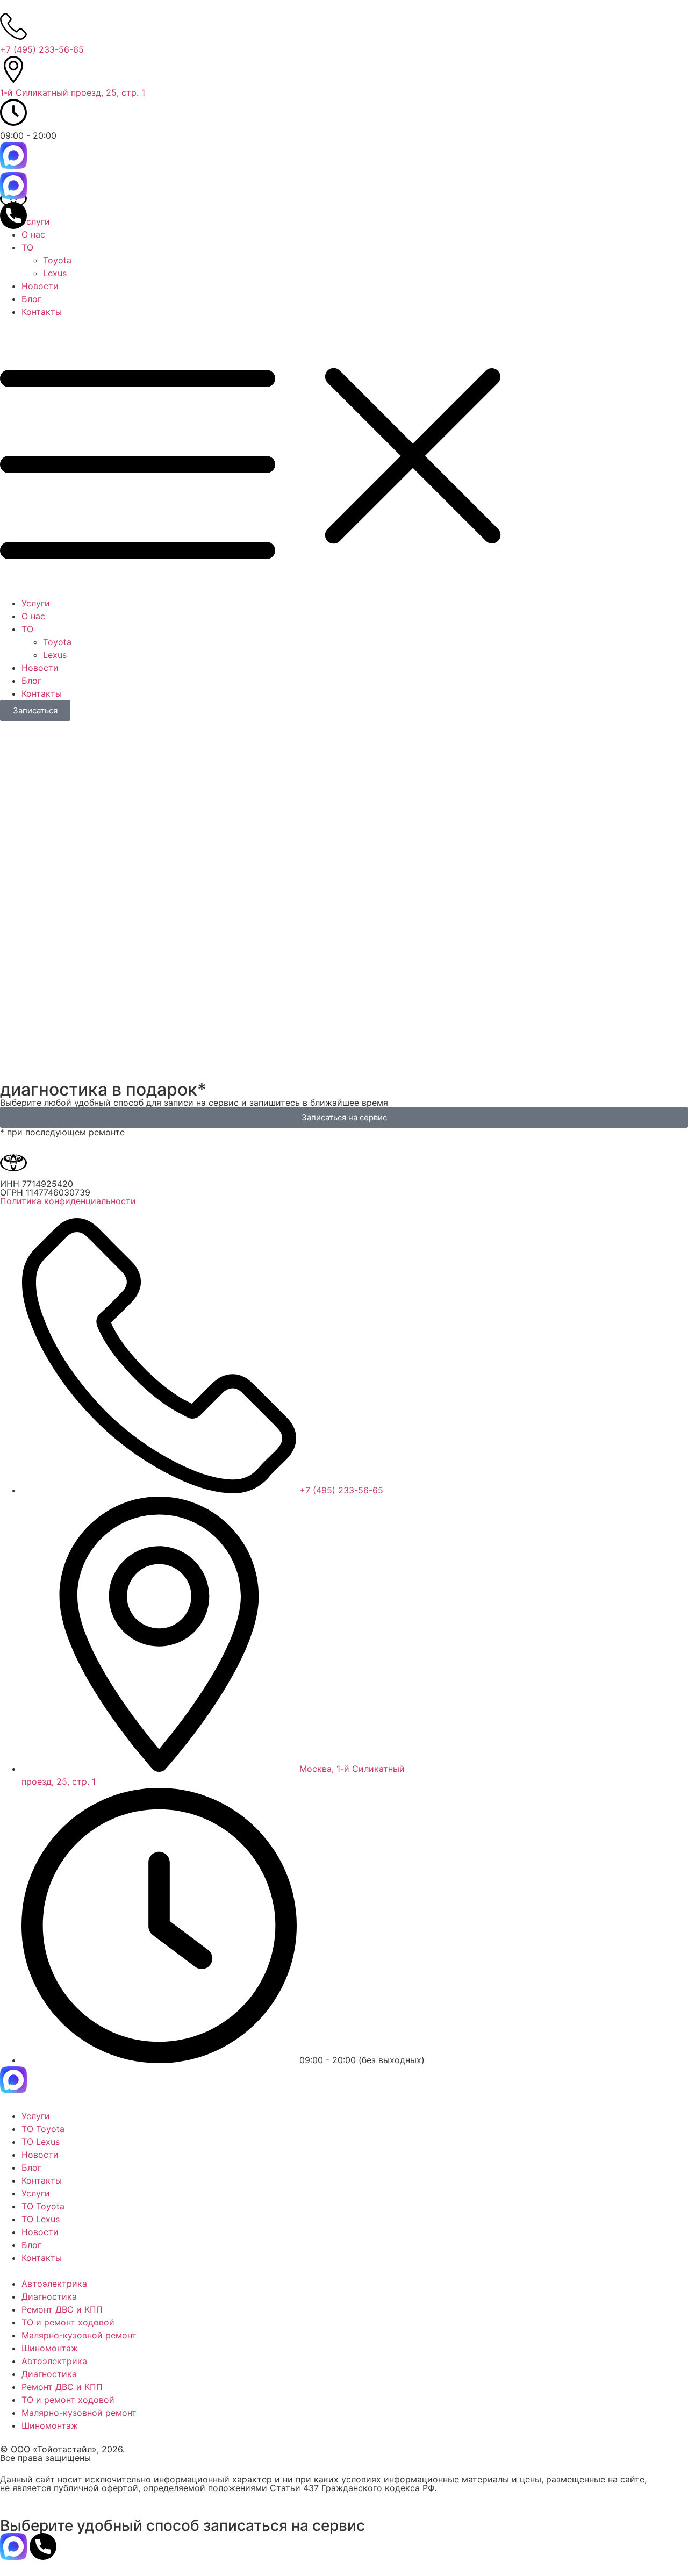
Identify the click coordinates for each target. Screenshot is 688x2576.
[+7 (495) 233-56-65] (13, 26)
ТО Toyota (43, 2129)
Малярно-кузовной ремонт (79, 2335)
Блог (31, 299)
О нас (33, 234)
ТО (27, 247)
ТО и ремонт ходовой (68, 2322)
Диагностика (49, 2296)
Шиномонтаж (50, 2348)
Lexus (55, 273)
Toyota (57, 260)
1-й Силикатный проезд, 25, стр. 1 (73, 92)
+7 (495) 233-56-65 (42, 49)
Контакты (42, 312)
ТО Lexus (41, 2142)
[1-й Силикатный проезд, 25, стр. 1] (13, 69)
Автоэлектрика (54, 2284)
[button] (344, 457)
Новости (40, 286)
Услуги (36, 221)
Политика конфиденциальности (68, 1201)
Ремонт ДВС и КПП (62, 2309)
